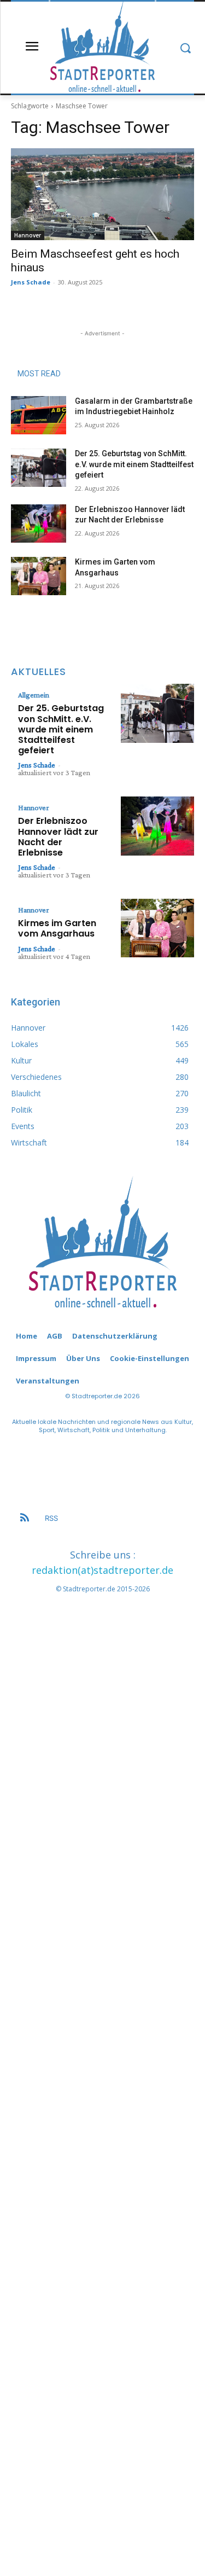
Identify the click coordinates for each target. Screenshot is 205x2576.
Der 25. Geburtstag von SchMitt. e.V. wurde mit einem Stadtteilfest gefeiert (134, 464)
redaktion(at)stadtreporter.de (102, 1570)
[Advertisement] (102, 2060)
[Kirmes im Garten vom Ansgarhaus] (39, 576)
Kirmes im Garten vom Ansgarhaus (57, 928)
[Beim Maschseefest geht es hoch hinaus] (102, 194)
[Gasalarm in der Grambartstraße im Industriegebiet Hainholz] (39, 415)
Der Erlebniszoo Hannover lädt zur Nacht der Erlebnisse (58, 837)
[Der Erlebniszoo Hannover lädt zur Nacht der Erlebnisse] (39, 524)
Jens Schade (31, 282)
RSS (51, 1518)
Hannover (28, 235)
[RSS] (25, 1519)
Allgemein (34, 695)
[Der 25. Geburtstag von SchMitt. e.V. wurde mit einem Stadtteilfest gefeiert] (39, 468)
